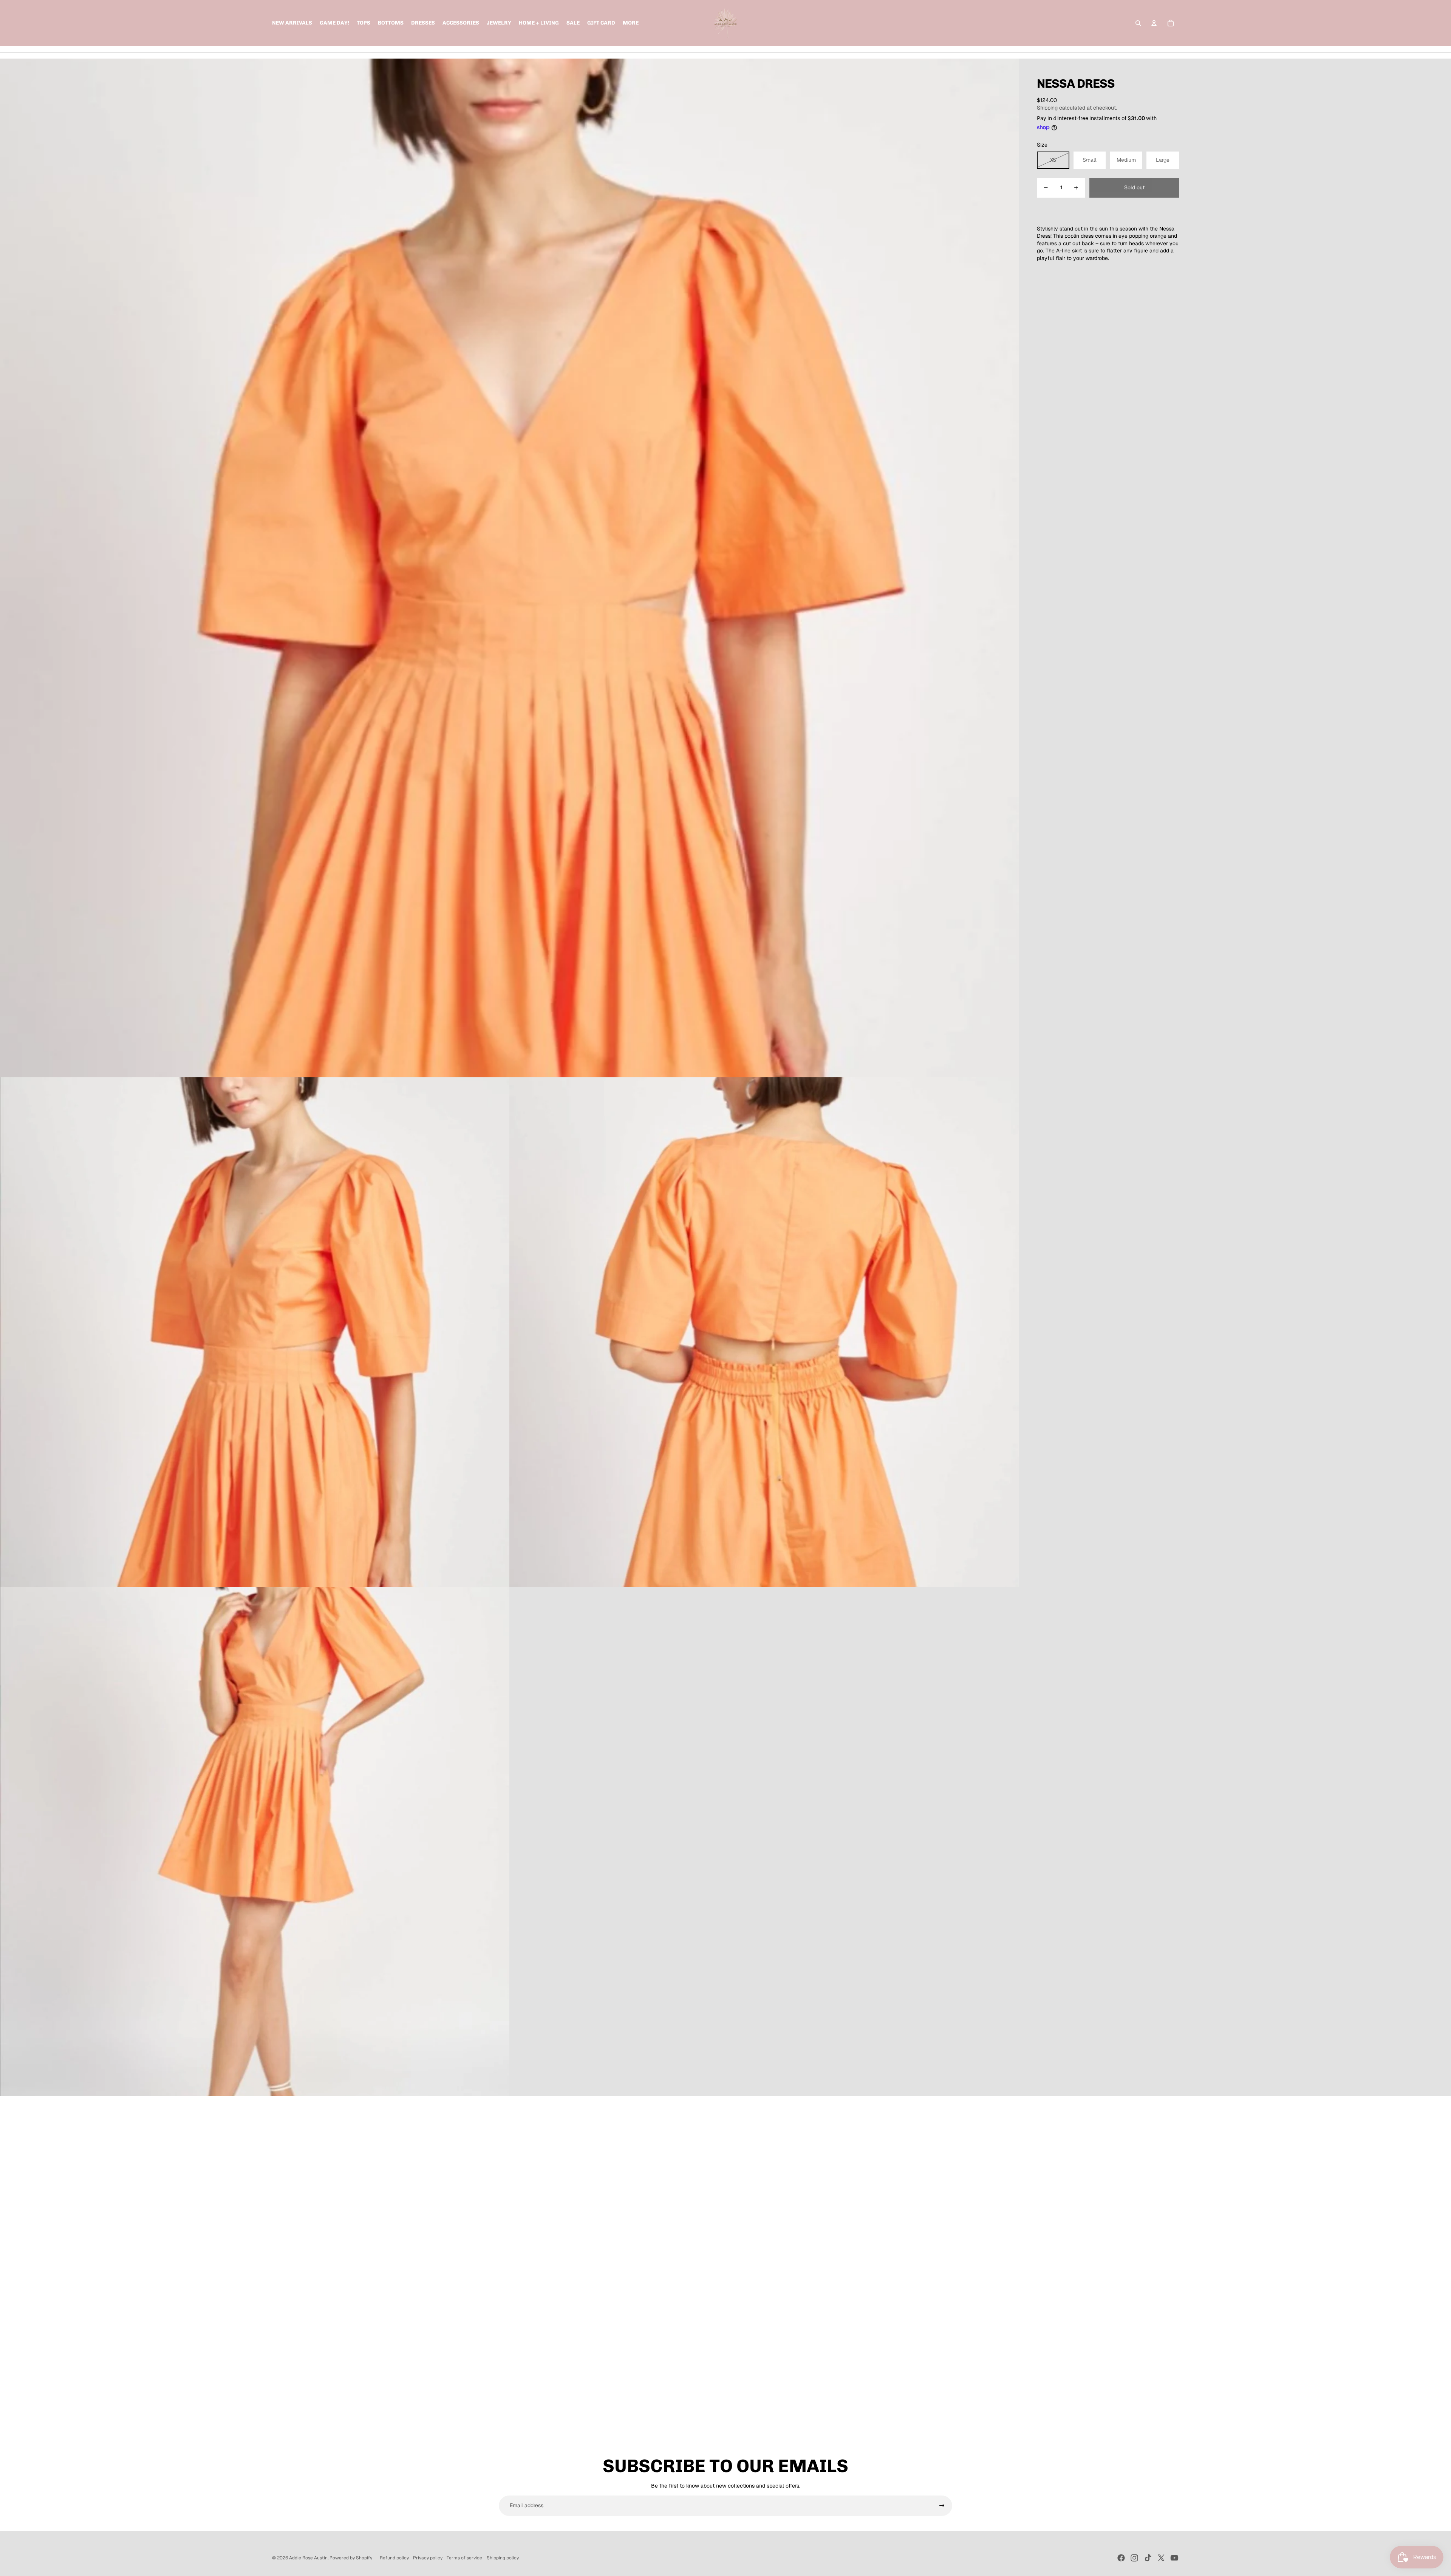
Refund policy (394, 2558)
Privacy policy (428, 2558)
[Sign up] (942, 2506)
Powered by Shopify (351, 2558)
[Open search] (1138, 23)
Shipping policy (503, 2558)
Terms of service (464, 2558)
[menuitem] (631, 23)
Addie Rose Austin (308, 2558)
